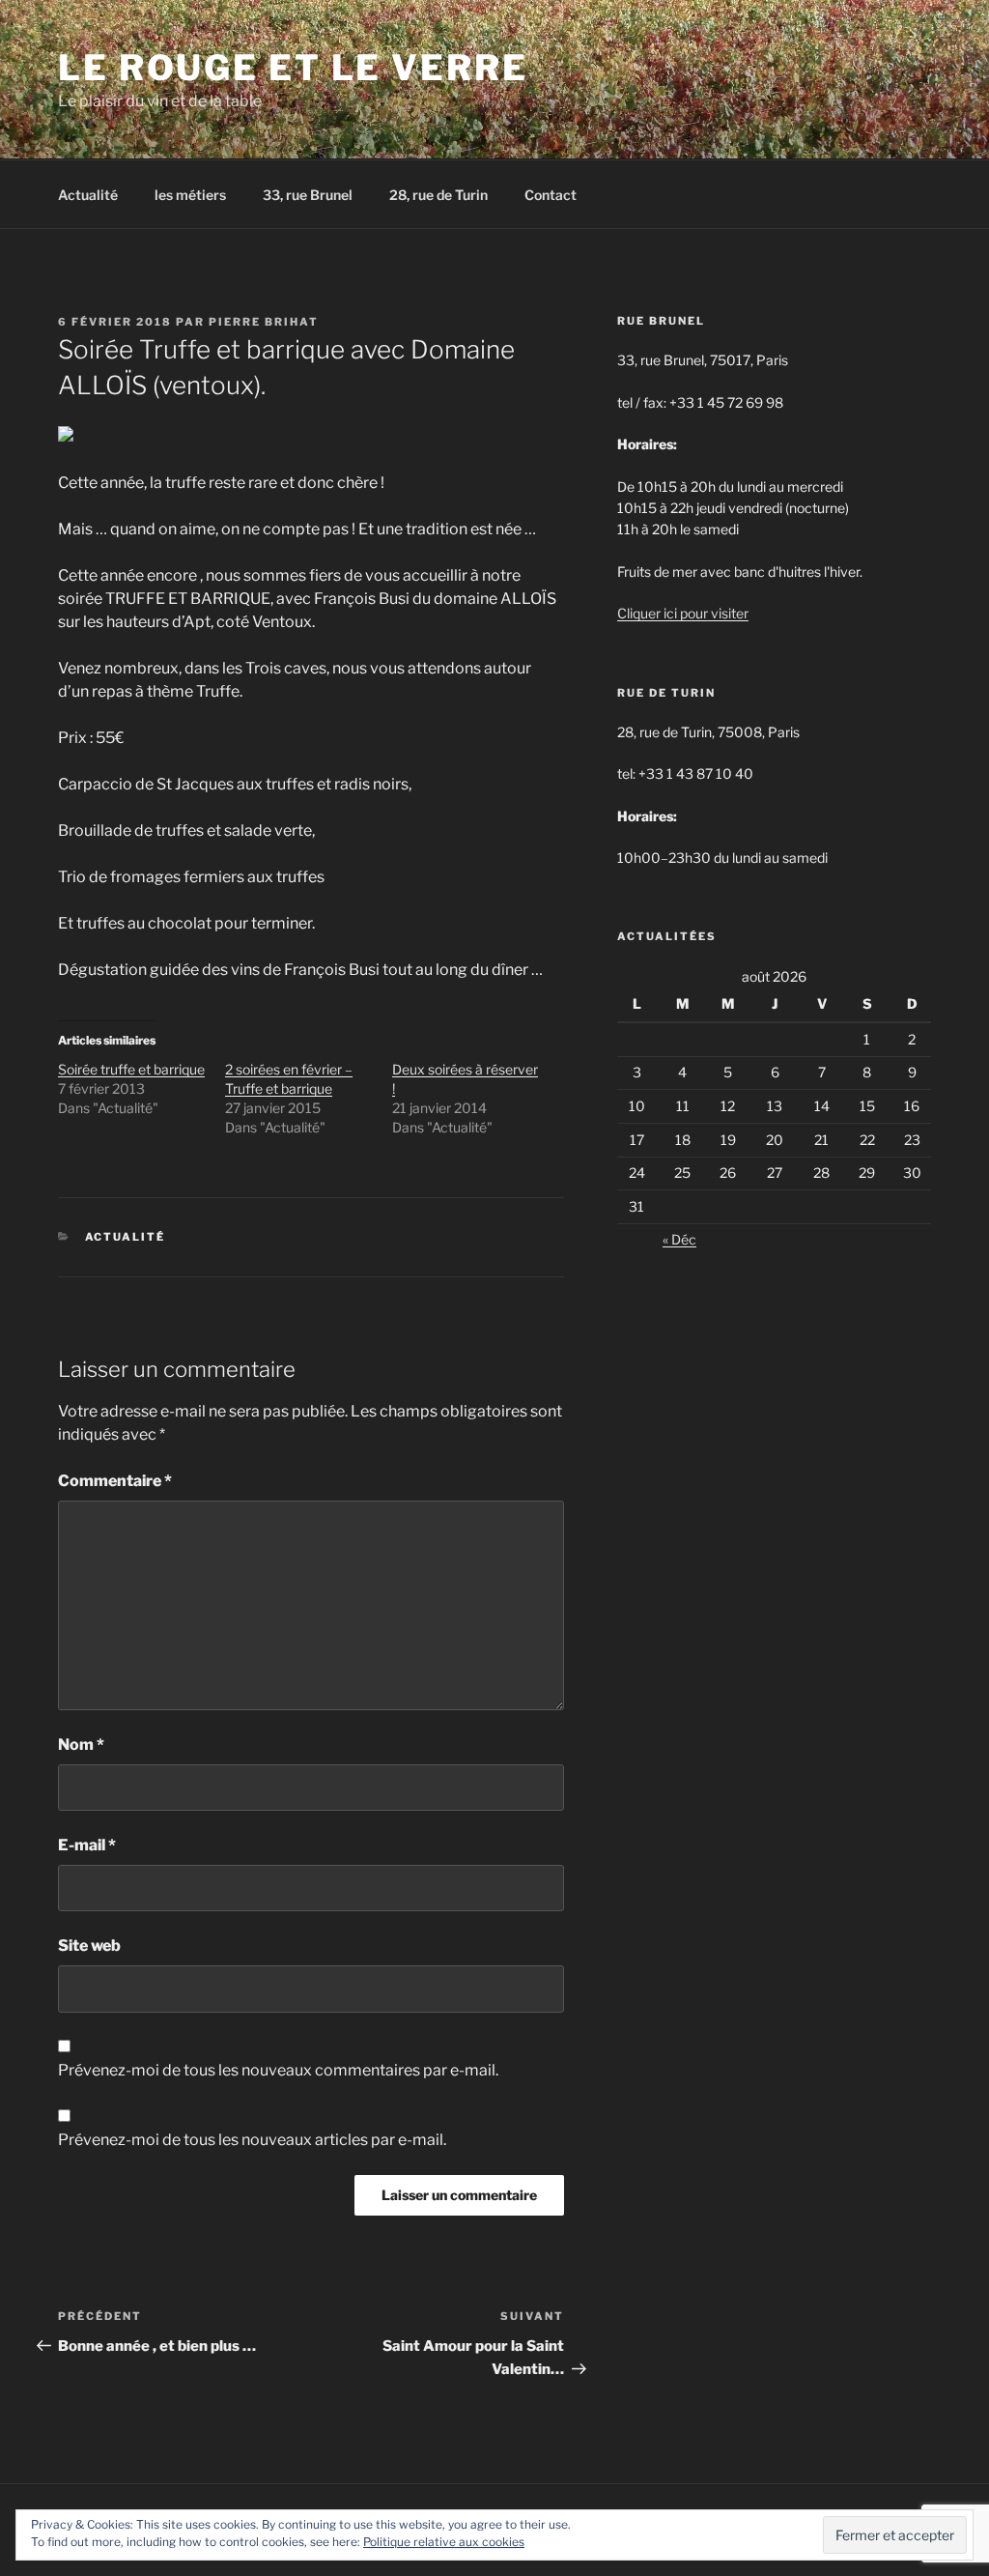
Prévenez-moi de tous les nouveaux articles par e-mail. (252, 2140)
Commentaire (115, 1481)
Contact (551, 195)
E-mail (87, 1845)
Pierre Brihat (264, 322)
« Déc (679, 1239)
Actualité (88, 195)
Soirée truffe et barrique (131, 1069)
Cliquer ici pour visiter (683, 613)
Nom (81, 1745)
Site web (89, 1946)
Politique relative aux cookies (444, 2542)
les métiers (190, 195)
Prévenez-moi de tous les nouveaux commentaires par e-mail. (278, 2070)
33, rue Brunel (308, 195)
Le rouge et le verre (293, 68)
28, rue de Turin (438, 195)
